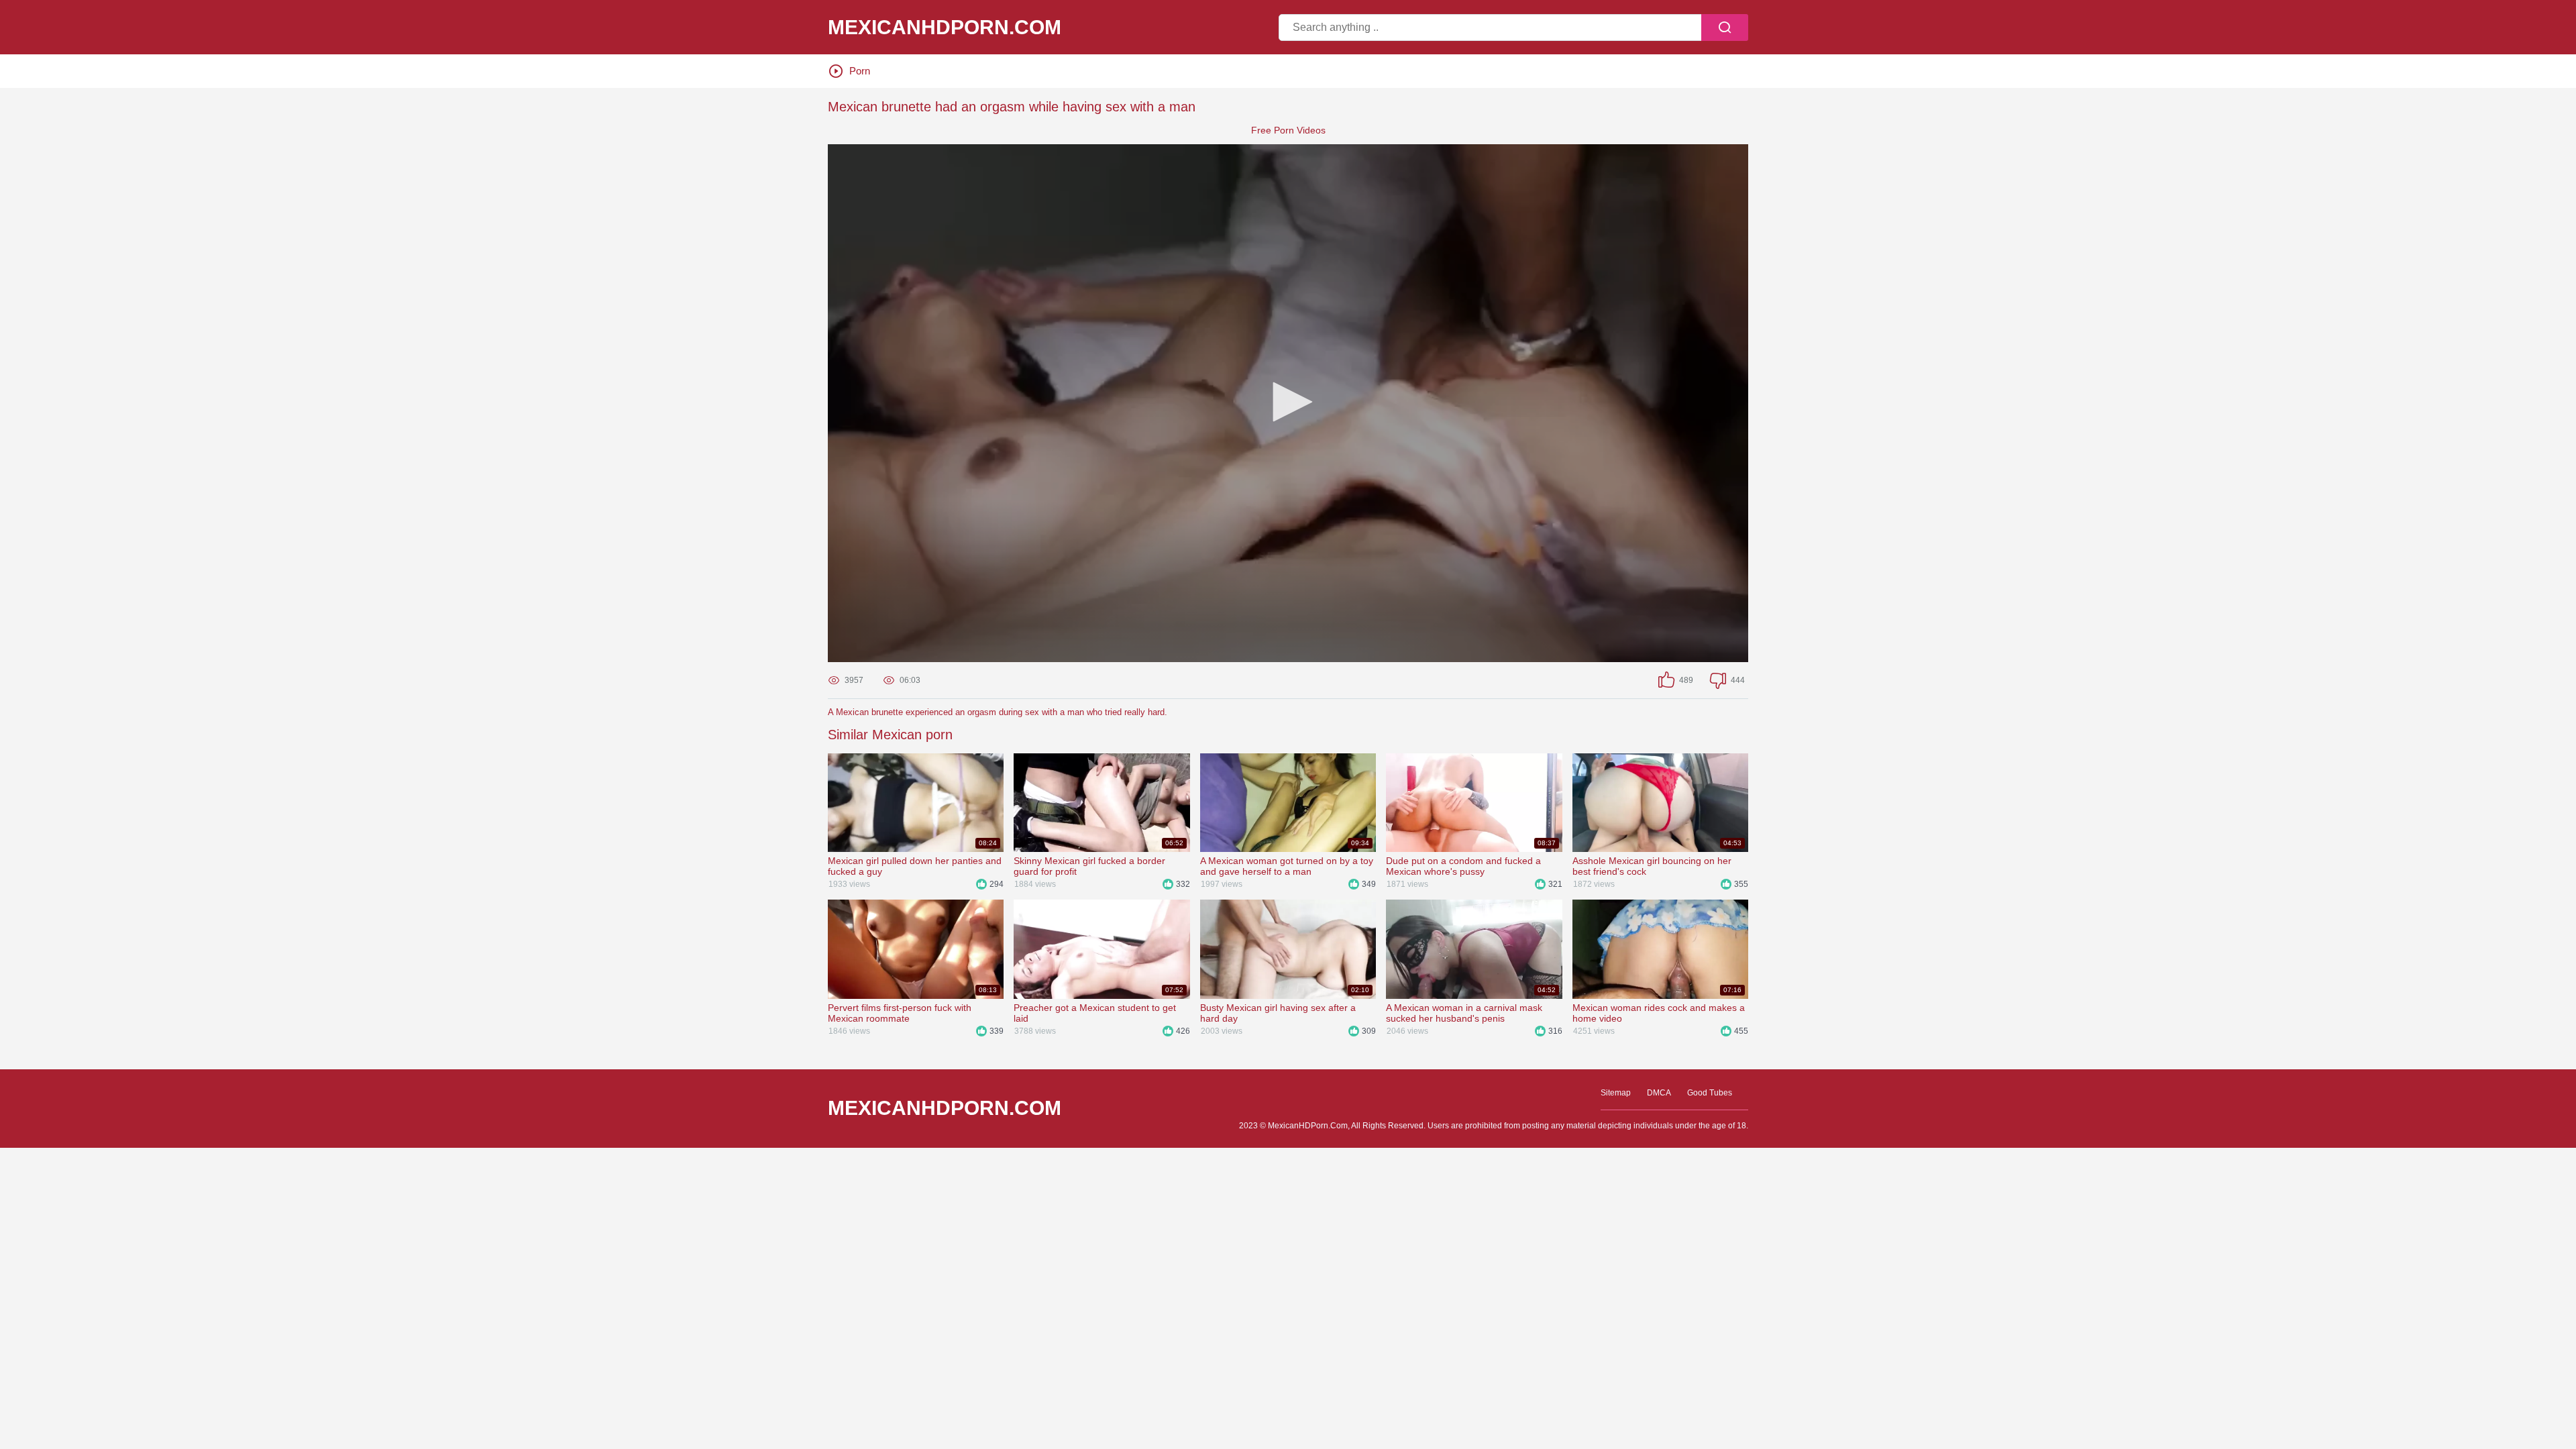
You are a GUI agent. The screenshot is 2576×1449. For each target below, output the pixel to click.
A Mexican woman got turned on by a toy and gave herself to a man (1287, 866)
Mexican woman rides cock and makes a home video (1659, 1013)
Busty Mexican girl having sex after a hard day (1278, 1013)
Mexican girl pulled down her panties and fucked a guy (915, 866)
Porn (860, 71)
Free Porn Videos (1288, 130)
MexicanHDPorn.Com (945, 28)
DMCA (1659, 1093)
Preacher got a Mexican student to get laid (1095, 1013)
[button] (1288, 402)
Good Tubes (1710, 1093)
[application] (1288, 403)
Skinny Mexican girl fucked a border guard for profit (1089, 866)
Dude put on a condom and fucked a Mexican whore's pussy (1463, 866)
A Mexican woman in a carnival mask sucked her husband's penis (1464, 1013)
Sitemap (1616, 1093)
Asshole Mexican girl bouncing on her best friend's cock (1652, 866)
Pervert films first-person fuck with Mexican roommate (900, 1013)
